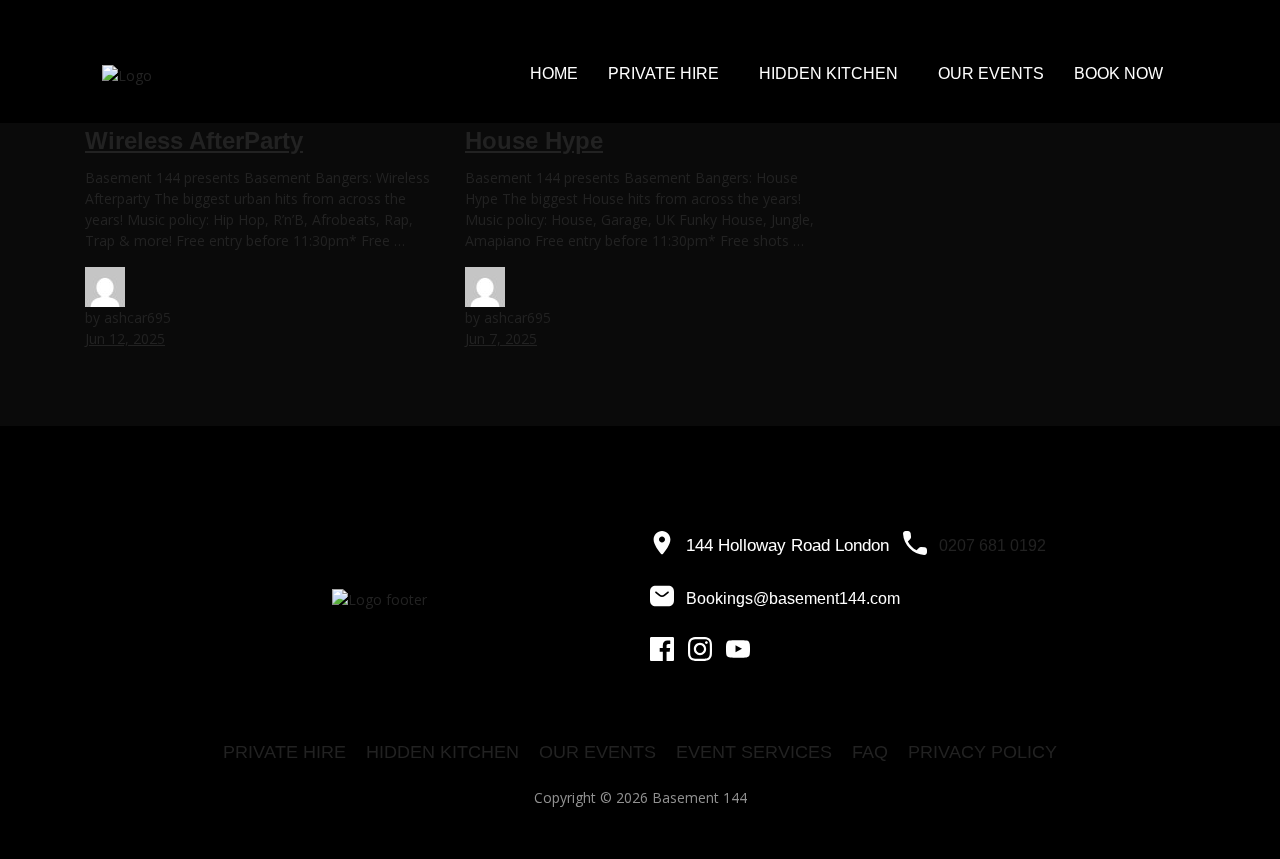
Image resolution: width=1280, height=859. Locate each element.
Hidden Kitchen (828, 73)
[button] (668, 74)
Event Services (754, 752)
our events (597, 752)
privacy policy (982, 752)
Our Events (991, 73)
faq (870, 752)
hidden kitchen (442, 752)
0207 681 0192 (992, 545)
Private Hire (663, 73)
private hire (284, 752)
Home (554, 73)
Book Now (1118, 73)
